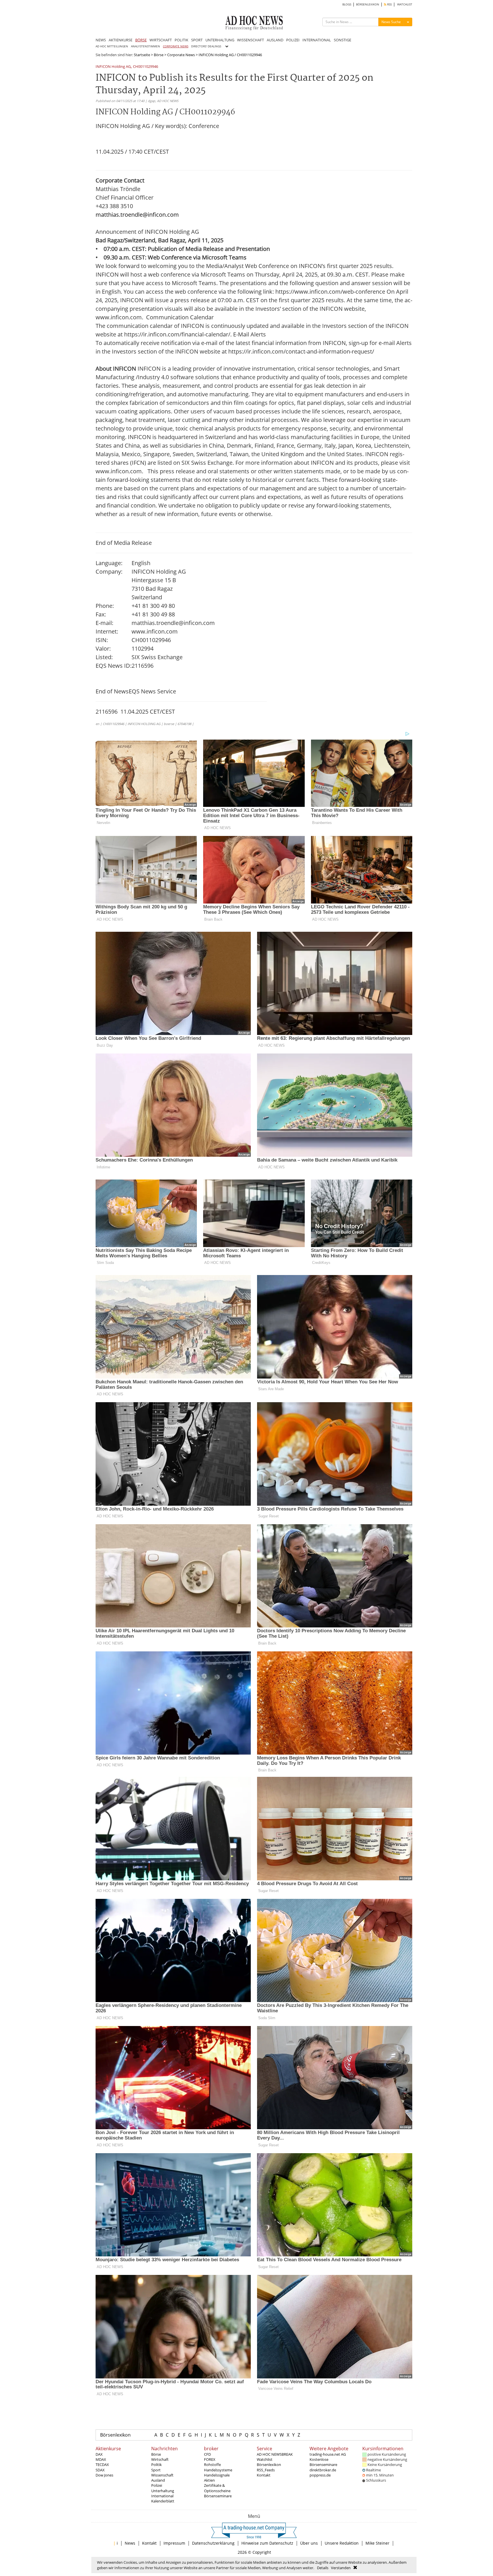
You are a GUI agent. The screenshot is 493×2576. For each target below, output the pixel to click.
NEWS (101, 40)
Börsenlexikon (115, 2435)
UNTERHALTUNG (220, 40)
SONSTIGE (343, 40)
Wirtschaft (160, 2459)
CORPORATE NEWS (176, 46)
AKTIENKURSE (121, 40)
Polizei (157, 2485)
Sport (156, 2470)
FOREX (210, 2459)
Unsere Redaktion (342, 2543)
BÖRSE (141, 40)
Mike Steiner (377, 2543)
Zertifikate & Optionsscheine (217, 2488)
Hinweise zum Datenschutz (267, 2543)
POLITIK (181, 40)
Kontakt (264, 2475)
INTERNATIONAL (317, 40)
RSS (389, 4)
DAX (99, 2454)
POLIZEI (293, 40)
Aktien (209, 2480)
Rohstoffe (212, 2465)
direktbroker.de (323, 2470)
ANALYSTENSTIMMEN (146, 46)
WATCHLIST (405, 4)
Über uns (309, 2543)
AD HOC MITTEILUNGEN (112, 46)
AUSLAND (275, 40)
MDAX (101, 2459)
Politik (156, 2465)
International (162, 2496)
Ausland (158, 2480)
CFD (207, 2454)
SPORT (197, 40)
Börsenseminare (218, 2496)
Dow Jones (104, 2475)
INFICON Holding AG (113, 67)
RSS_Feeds (266, 2470)
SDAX (100, 2470)
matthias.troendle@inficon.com (137, 215)
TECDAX (102, 2465)
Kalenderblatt (163, 2501)
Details (323, 2568)
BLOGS (347, 4)
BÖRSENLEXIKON (368, 4)
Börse (159, 55)
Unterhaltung (163, 2491)
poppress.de (320, 2475)
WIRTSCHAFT (161, 40)
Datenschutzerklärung (213, 2543)
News (130, 2543)
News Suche (391, 22)
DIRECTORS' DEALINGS (206, 46)
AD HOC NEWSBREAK (275, 2454)
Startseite (142, 55)
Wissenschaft (162, 2475)
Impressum (174, 2543)
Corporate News (181, 55)
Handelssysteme (218, 2470)
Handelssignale (217, 2475)
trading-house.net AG (328, 2454)
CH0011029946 (146, 67)
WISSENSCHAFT (250, 40)
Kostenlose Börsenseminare (323, 2462)
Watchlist (265, 2459)
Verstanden (341, 2568)
